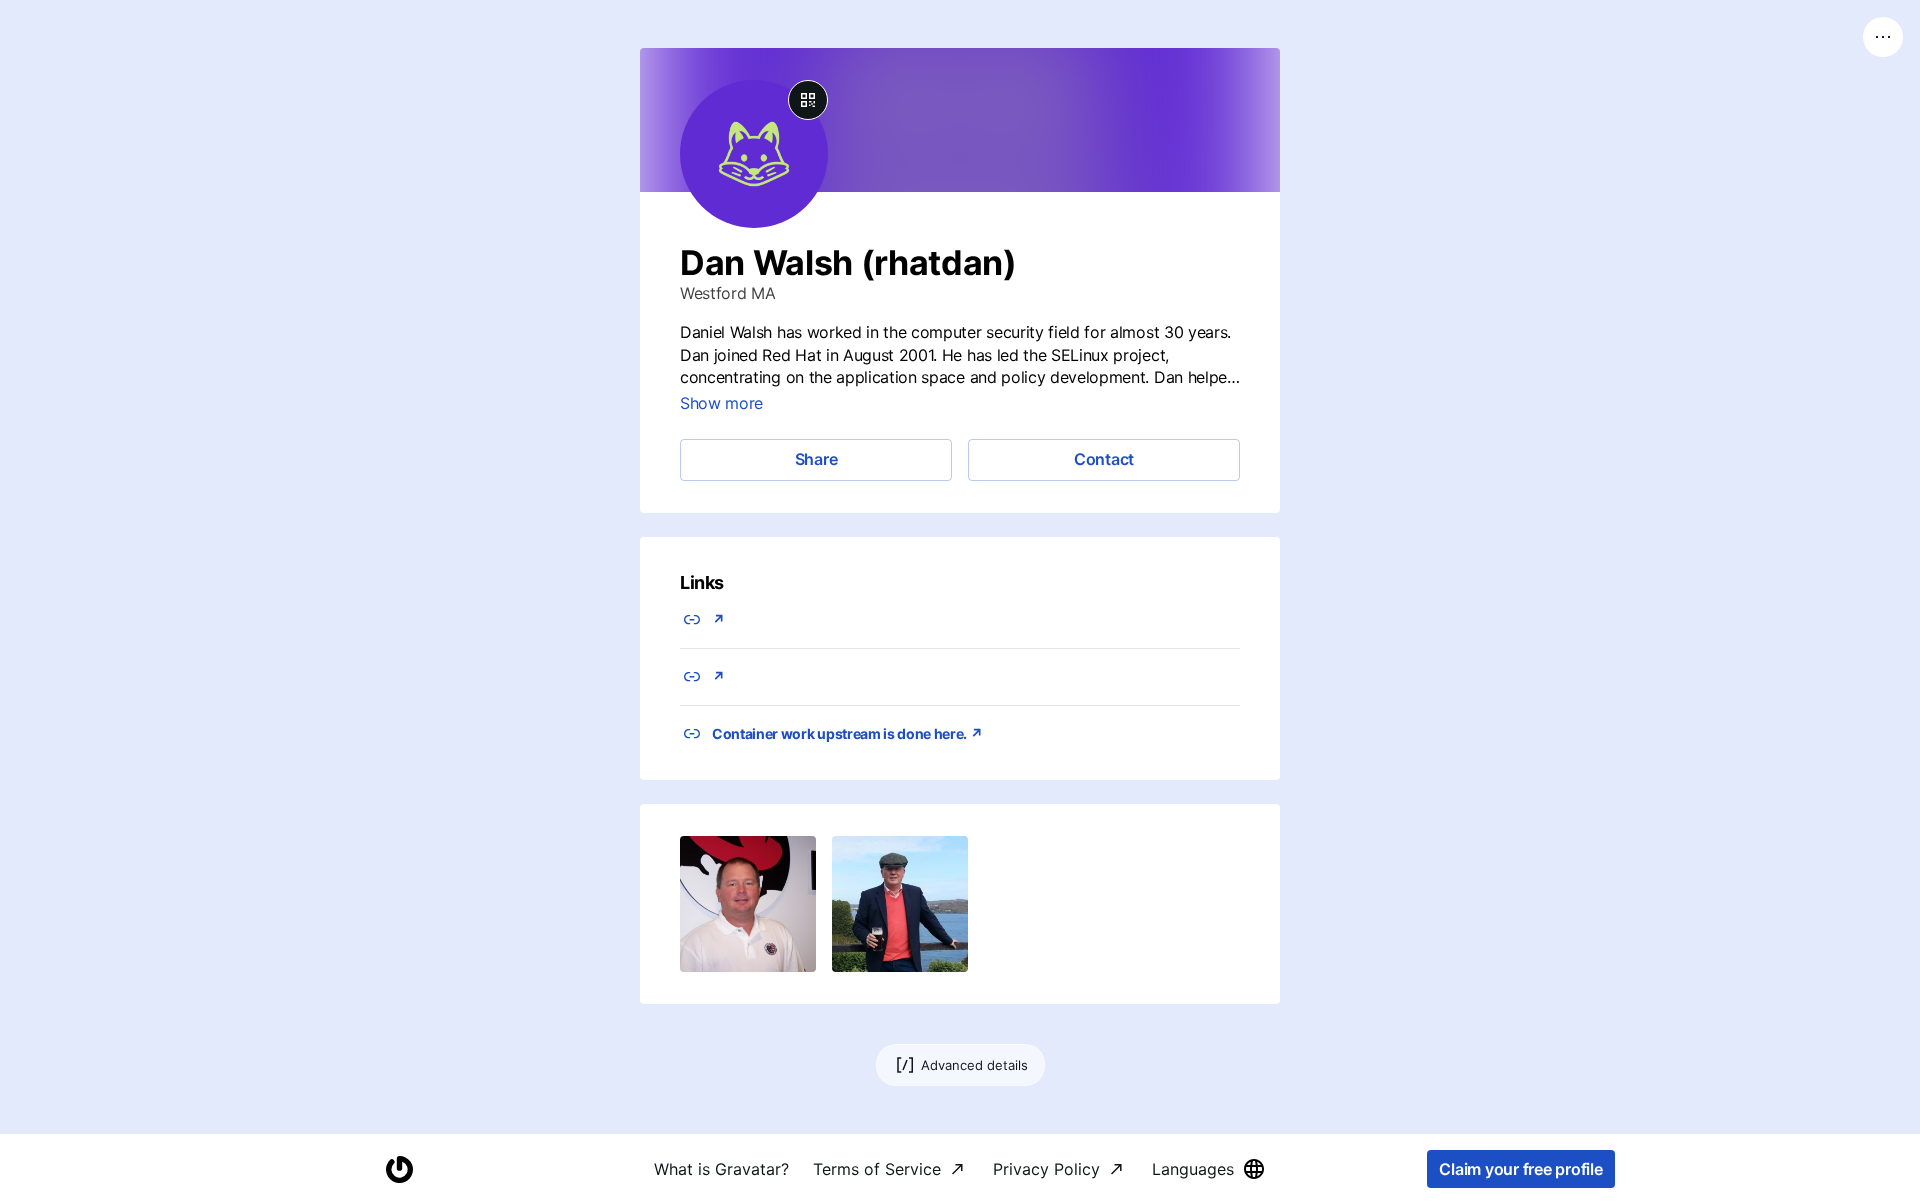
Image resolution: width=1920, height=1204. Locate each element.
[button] (748, 904)
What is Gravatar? (721, 1169)
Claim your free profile (1520, 1169)
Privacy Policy (1046, 1169)
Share (816, 459)
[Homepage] (399, 1169)
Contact (1104, 459)
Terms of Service (877, 1169)
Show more (721, 403)
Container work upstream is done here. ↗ (847, 733)
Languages (1193, 1169)
